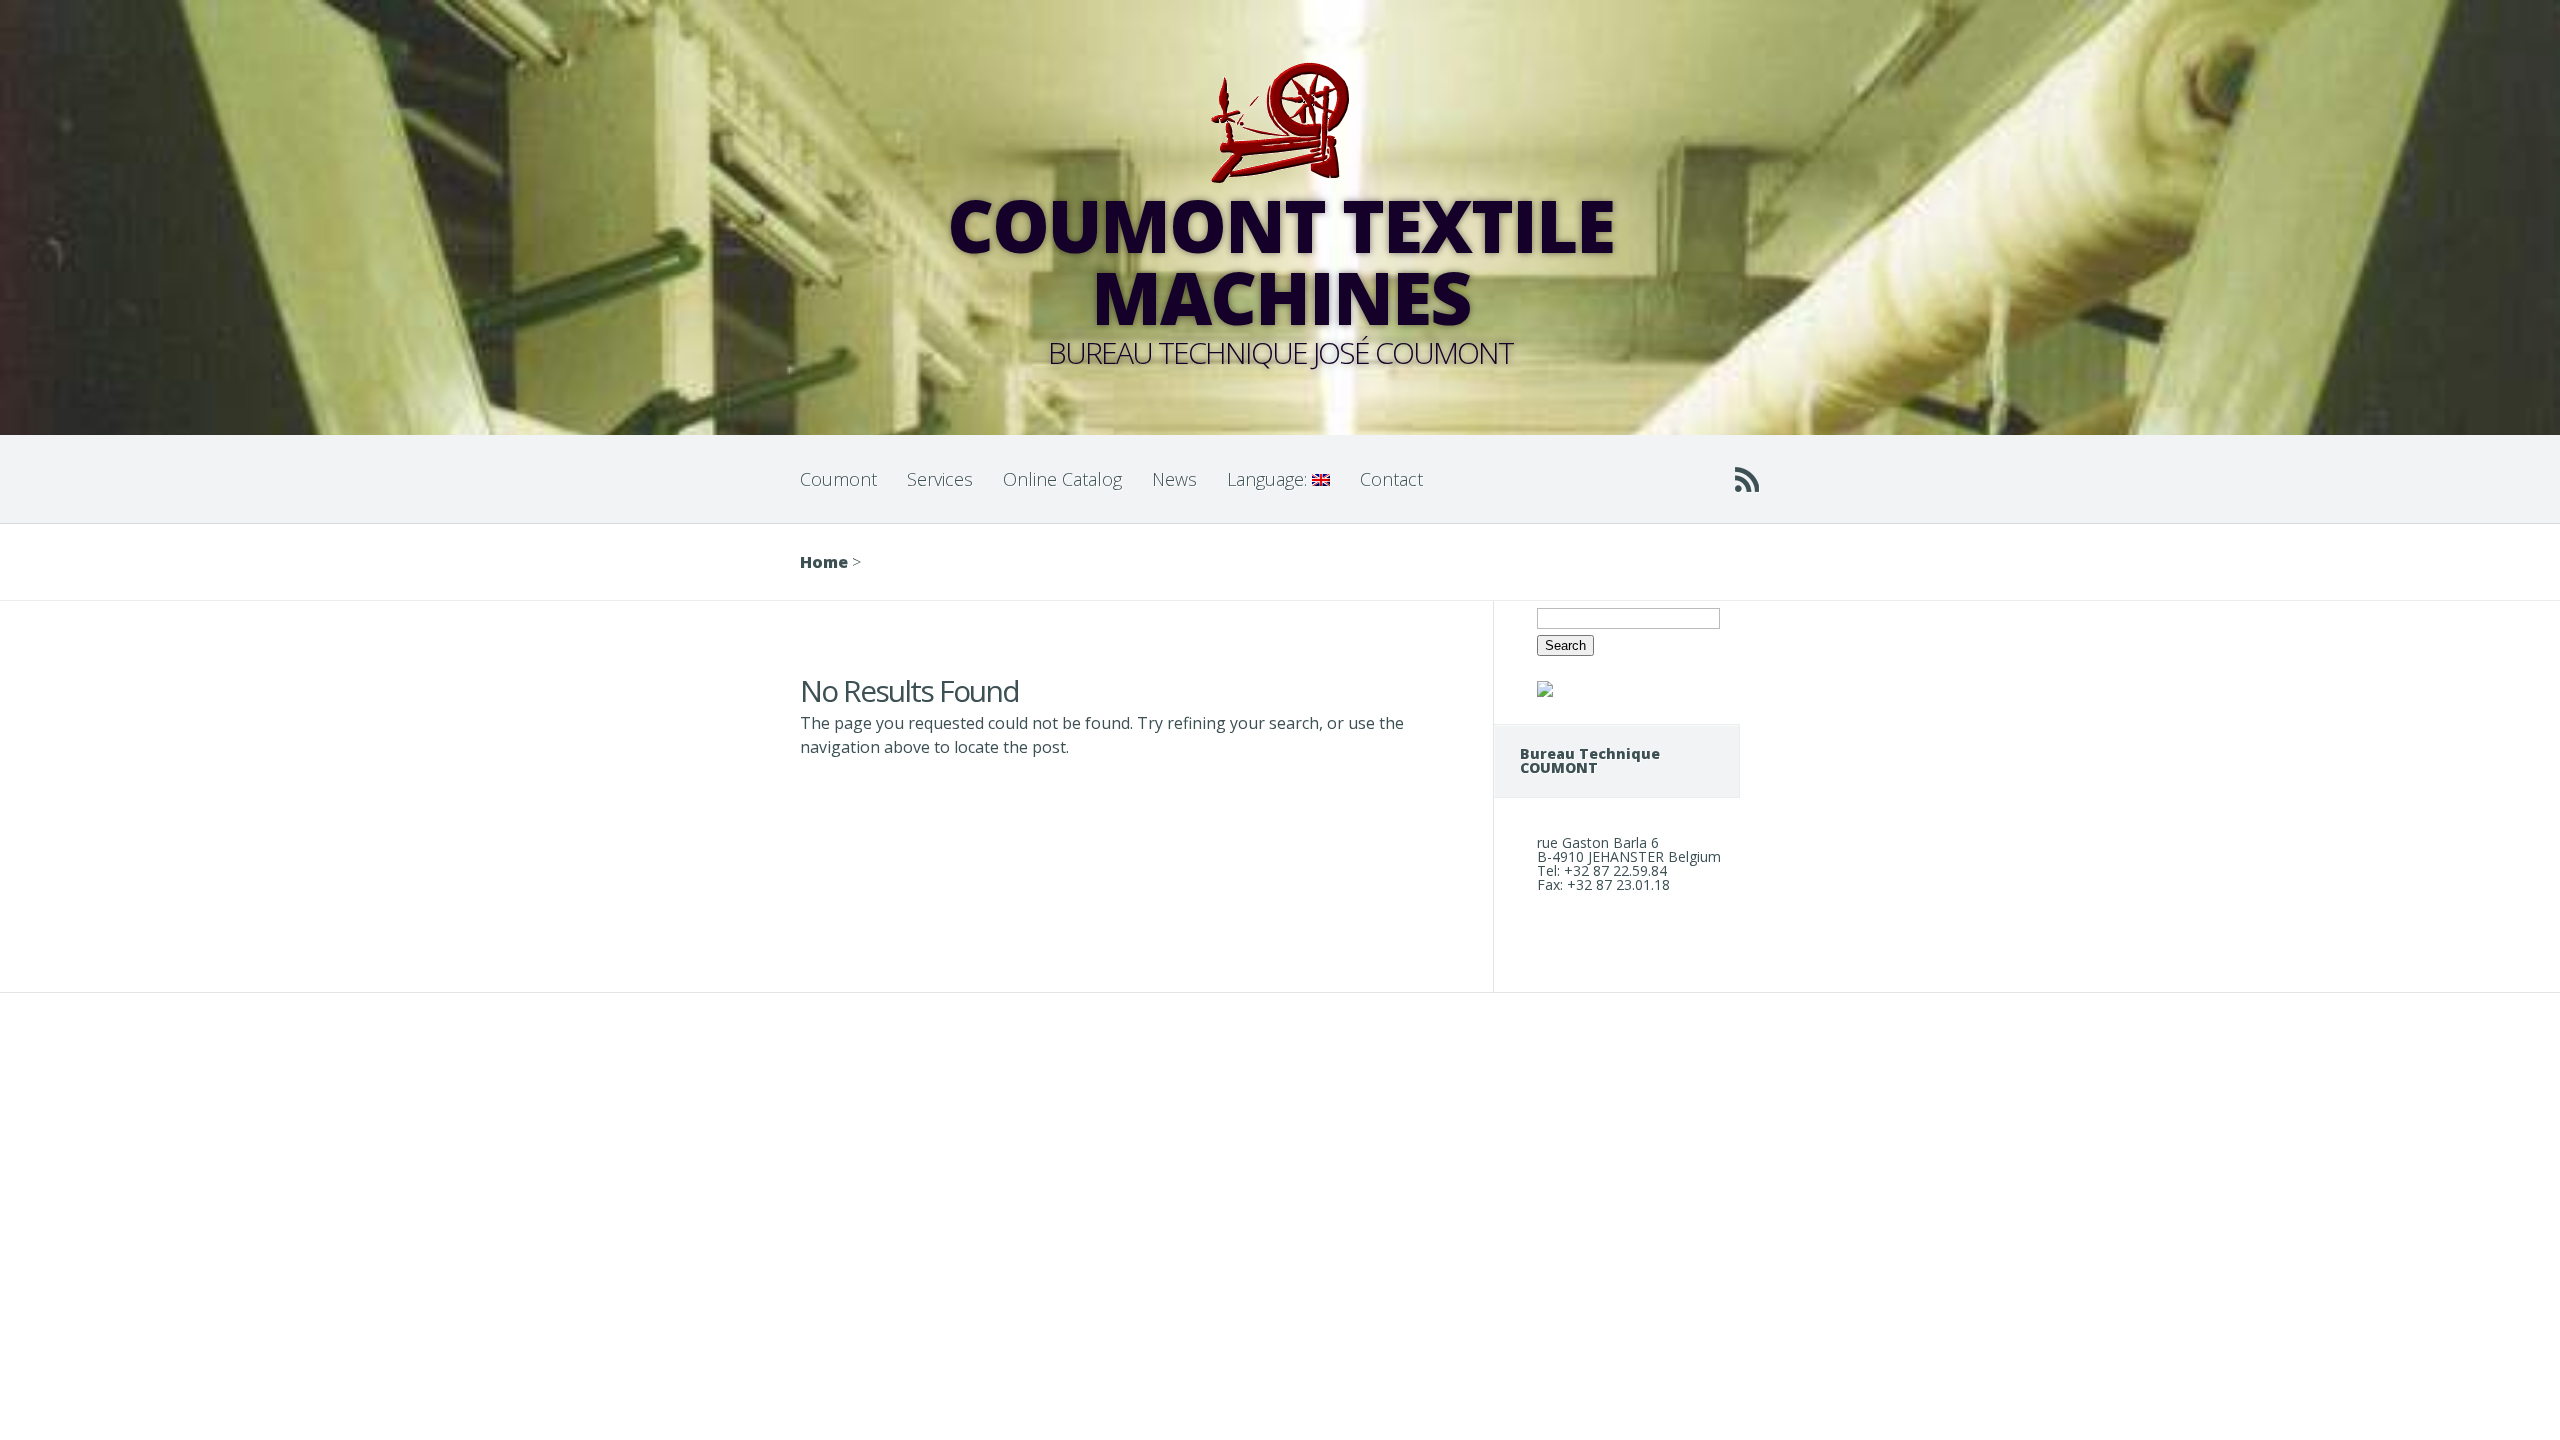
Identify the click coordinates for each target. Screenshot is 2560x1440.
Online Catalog (1062, 479)
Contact (1391, 479)
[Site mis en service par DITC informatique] (1545, 691)
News (1174, 479)
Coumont (838, 479)
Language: (1269, 479)
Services (940, 479)
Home (824, 562)
